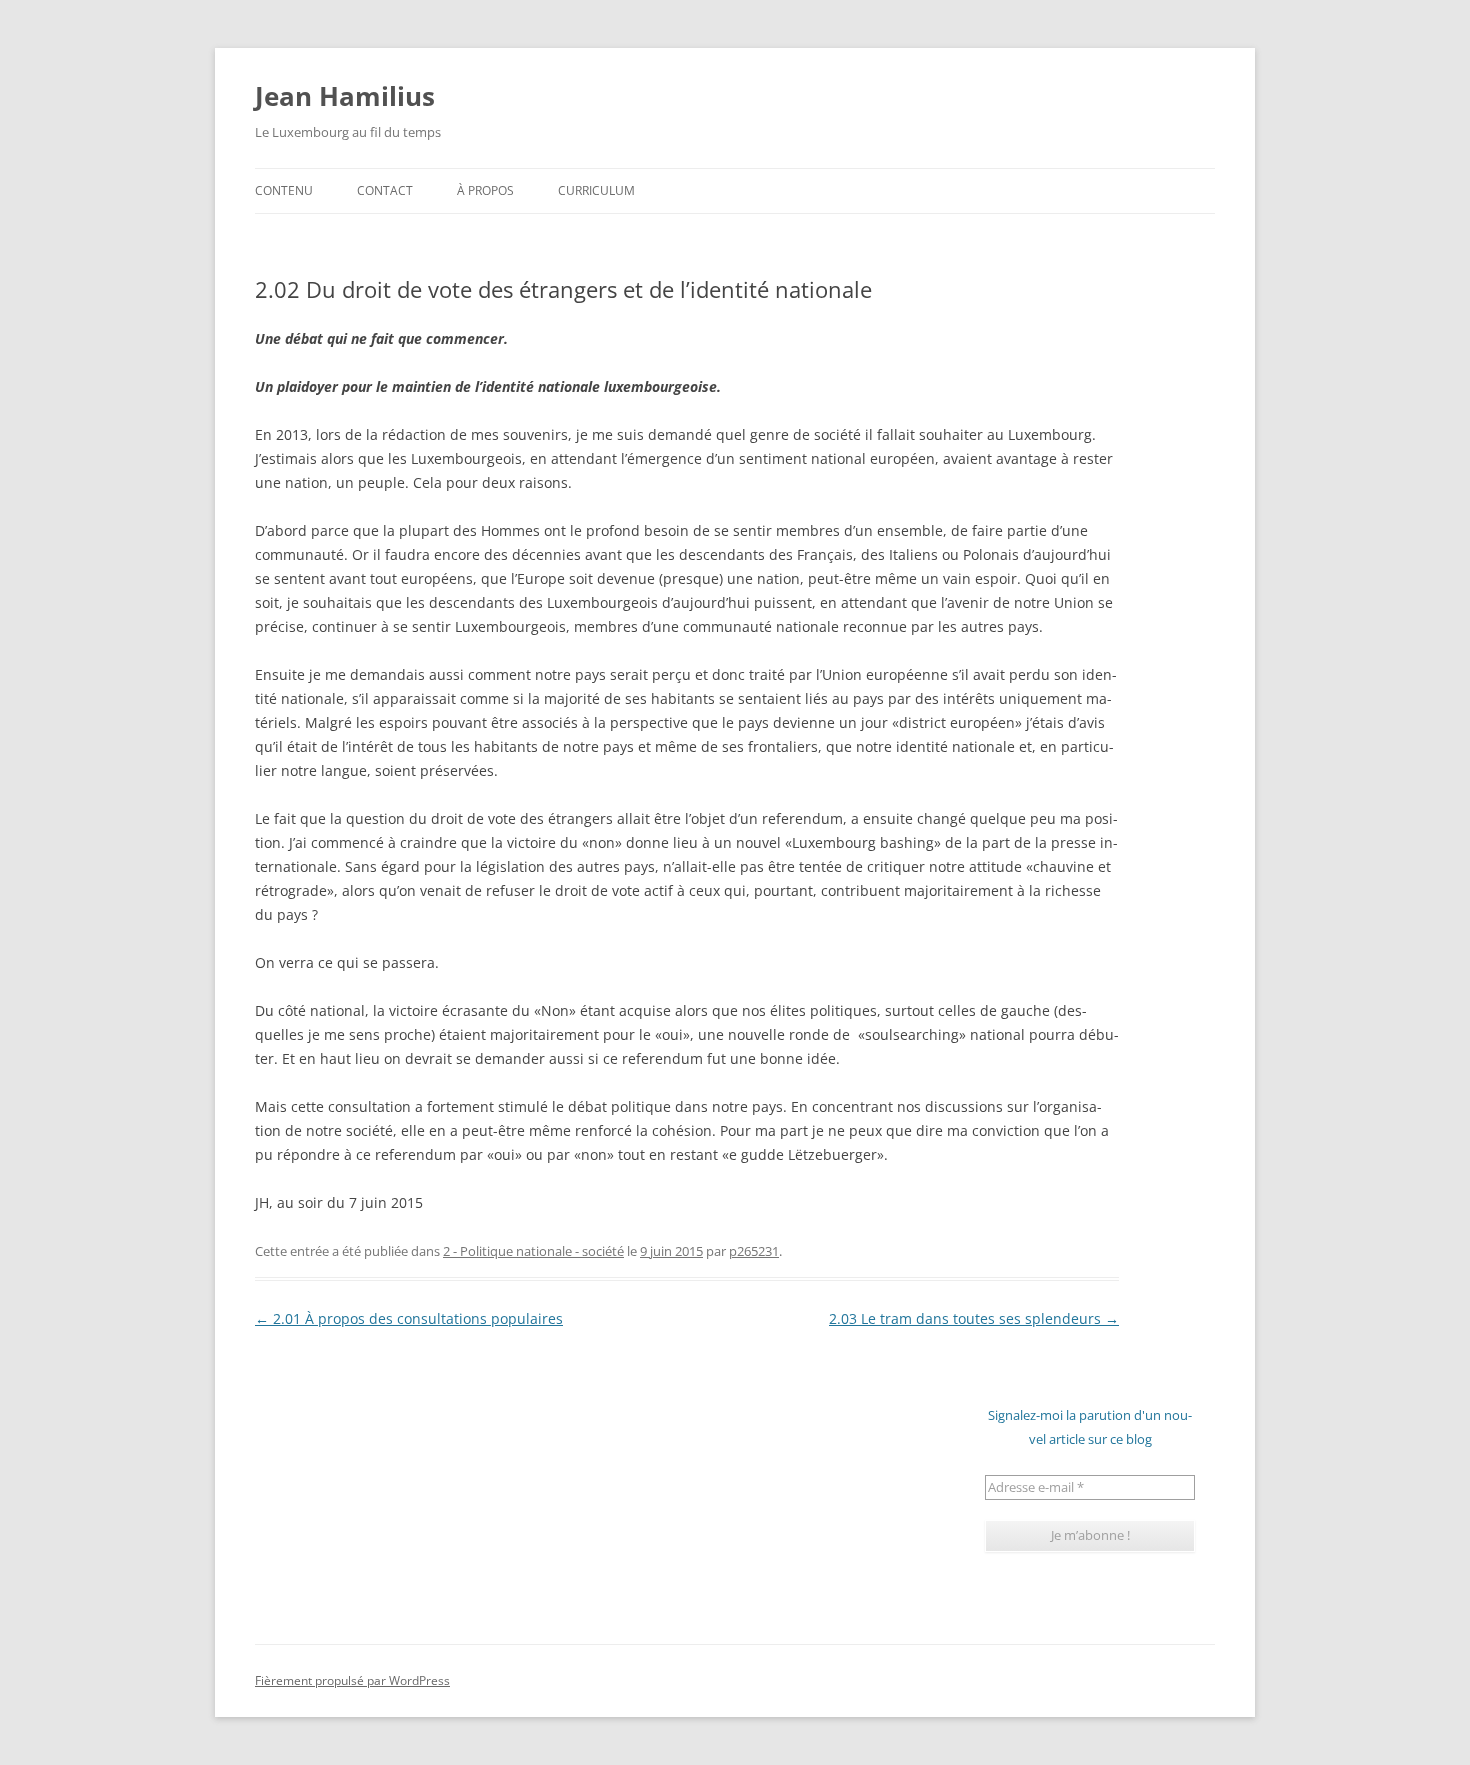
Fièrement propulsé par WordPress (352, 1680)
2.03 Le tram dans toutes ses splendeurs (974, 1318)
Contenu (284, 190)
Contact (385, 190)
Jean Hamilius (345, 96)
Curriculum (596, 190)
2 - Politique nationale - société (533, 1251)
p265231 (754, 1251)
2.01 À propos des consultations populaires (409, 1318)
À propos (485, 190)
